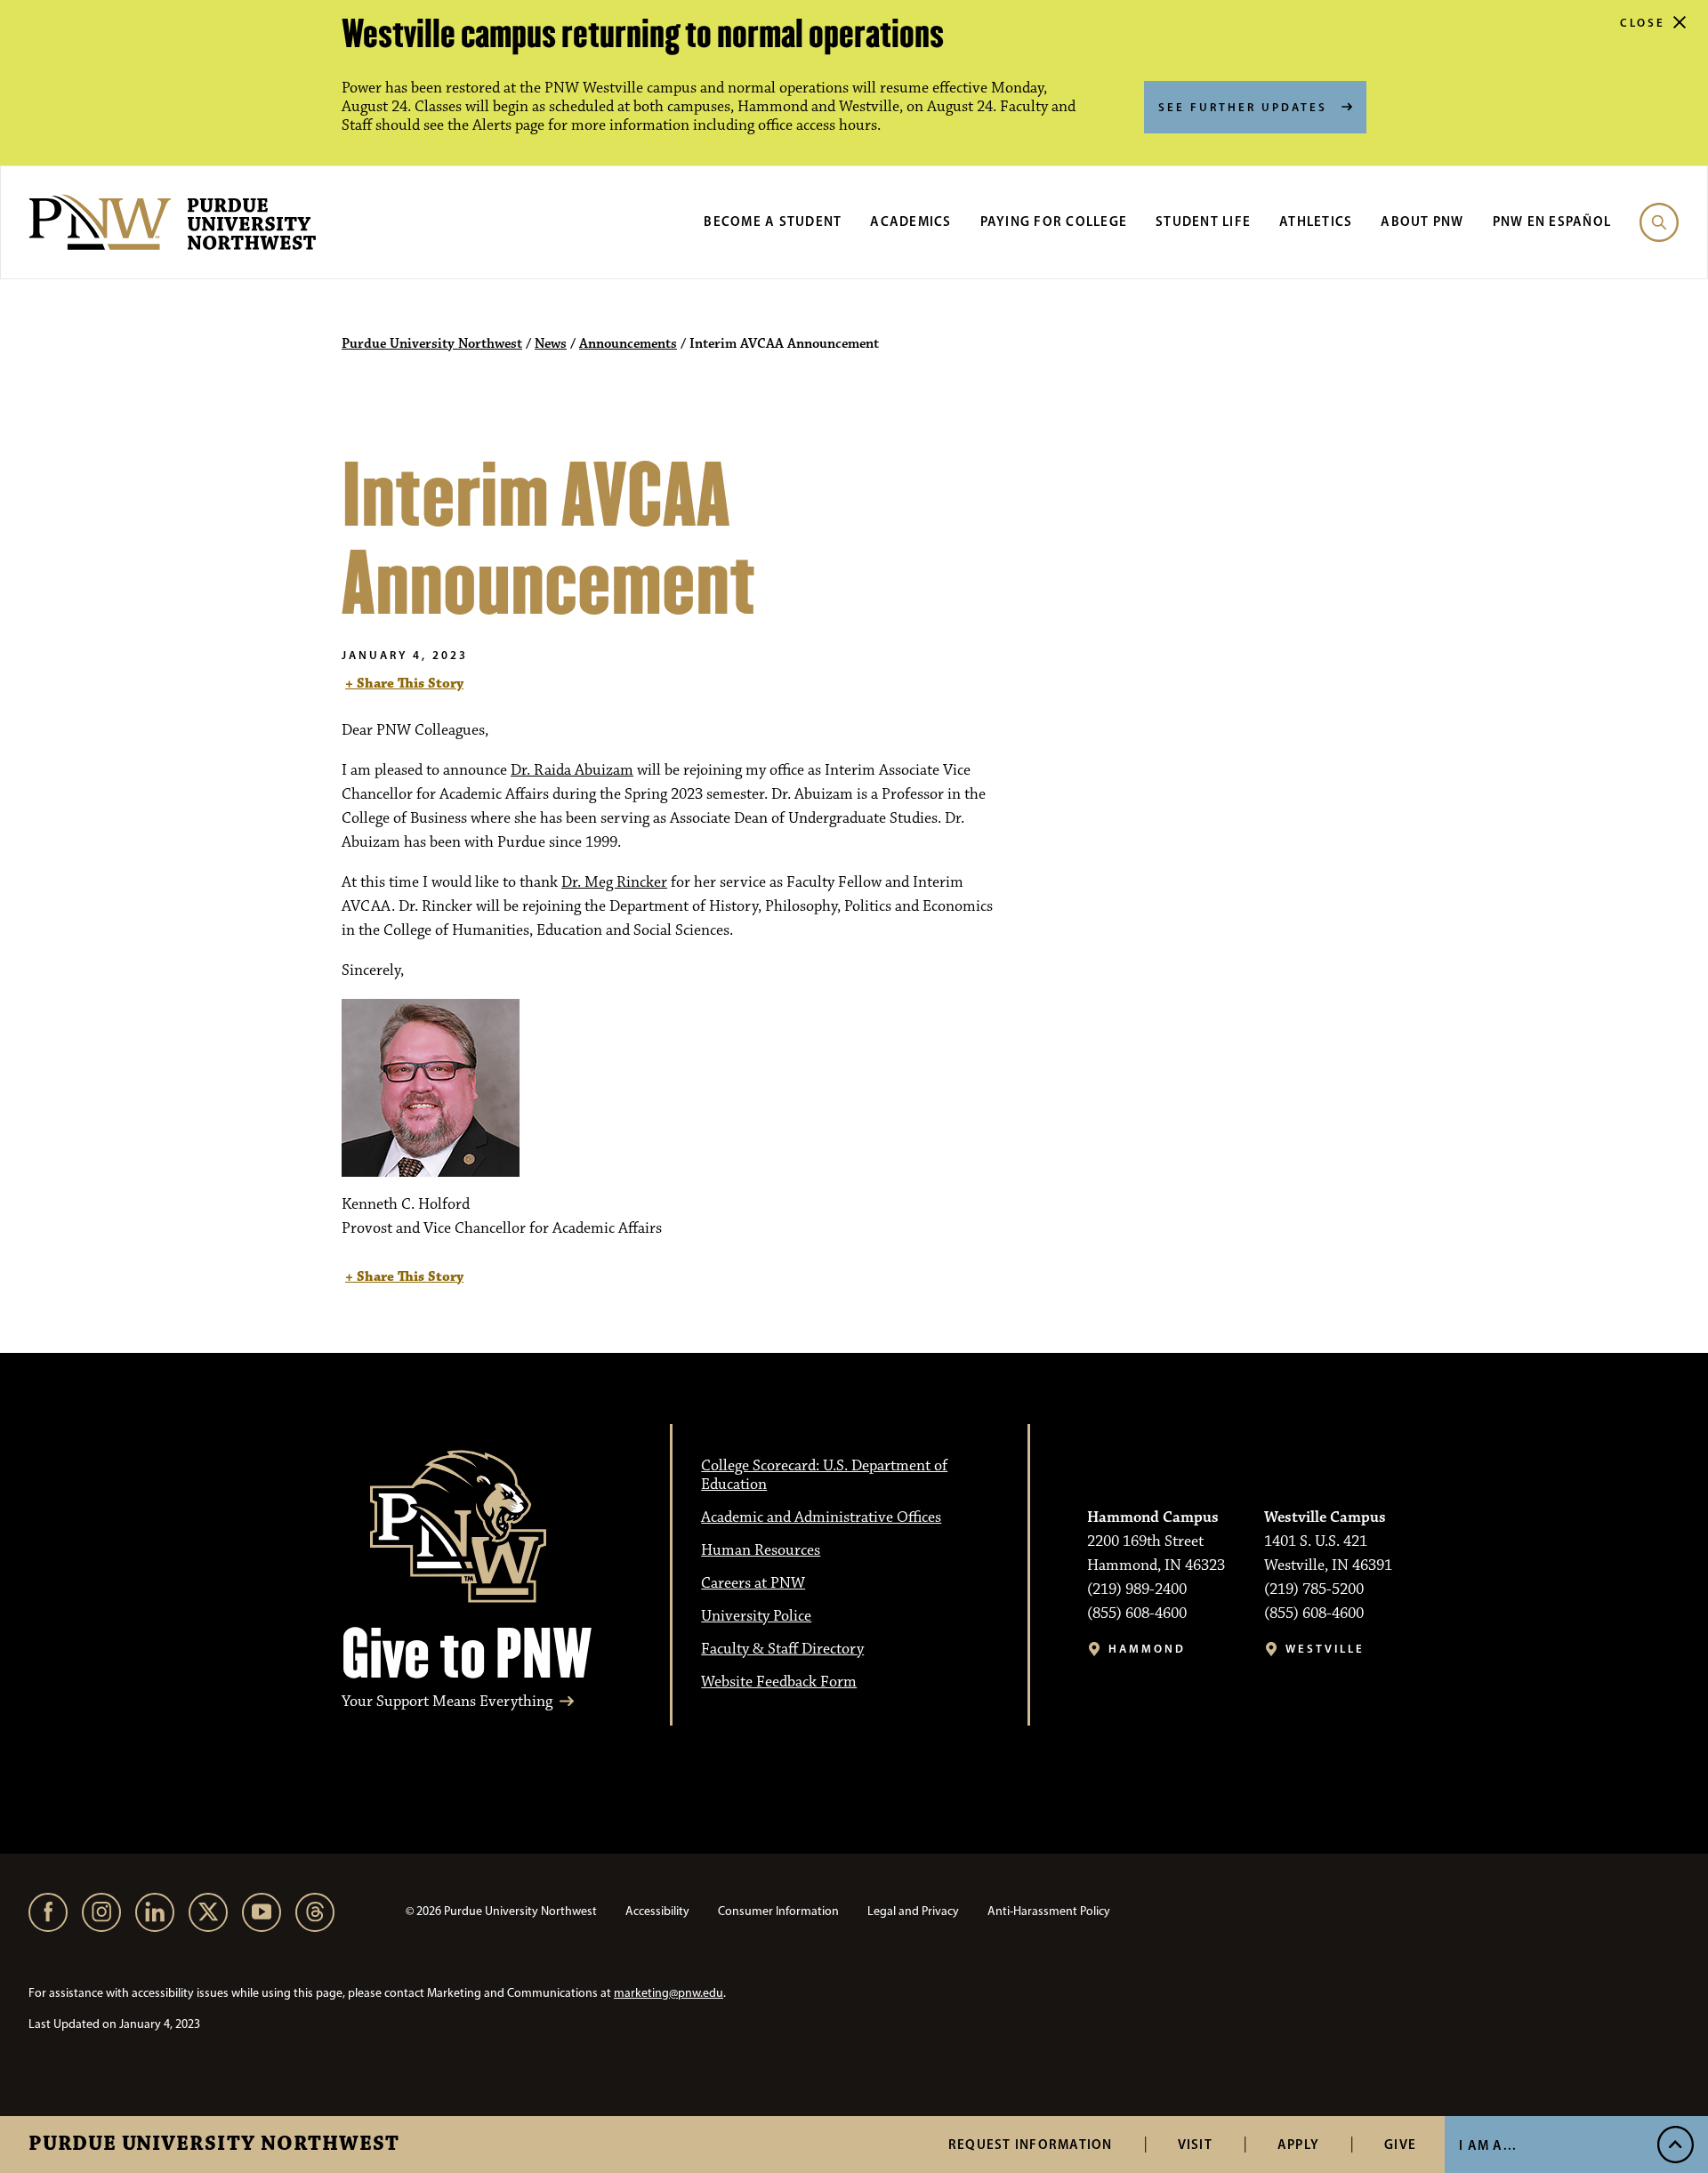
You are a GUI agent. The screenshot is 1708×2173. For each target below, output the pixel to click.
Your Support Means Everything (447, 1702)
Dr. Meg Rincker (614, 882)
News (551, 344)
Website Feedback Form (779, 1682)
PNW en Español (1552, 221)
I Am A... (1488, 2145)
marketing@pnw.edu (669, 1993)
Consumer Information (778, 1911)
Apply (1298, 2144)
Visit (1195, 2144)
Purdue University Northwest (214, 2145)
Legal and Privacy (913, 1911)
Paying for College (1054, 221)
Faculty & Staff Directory (782, 1649)
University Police (756, 1616)
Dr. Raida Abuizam (572, 770)
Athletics (1316, 221)
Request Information (1031, 2144)
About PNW (1422, 221)
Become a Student (773, 221)
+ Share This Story (404, 684)
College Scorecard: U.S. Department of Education (824, 1475)
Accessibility (657, 1911)
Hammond (1147, 1649)
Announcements (628, 344)
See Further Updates (1243, 107)
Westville (1325, 1649)
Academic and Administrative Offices (821, 1517)
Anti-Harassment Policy (1049, 1911)
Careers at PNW (753, 1583)
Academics (910, 221)
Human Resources (761, 1550)
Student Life (1203, 221)
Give (1400, 2144)
